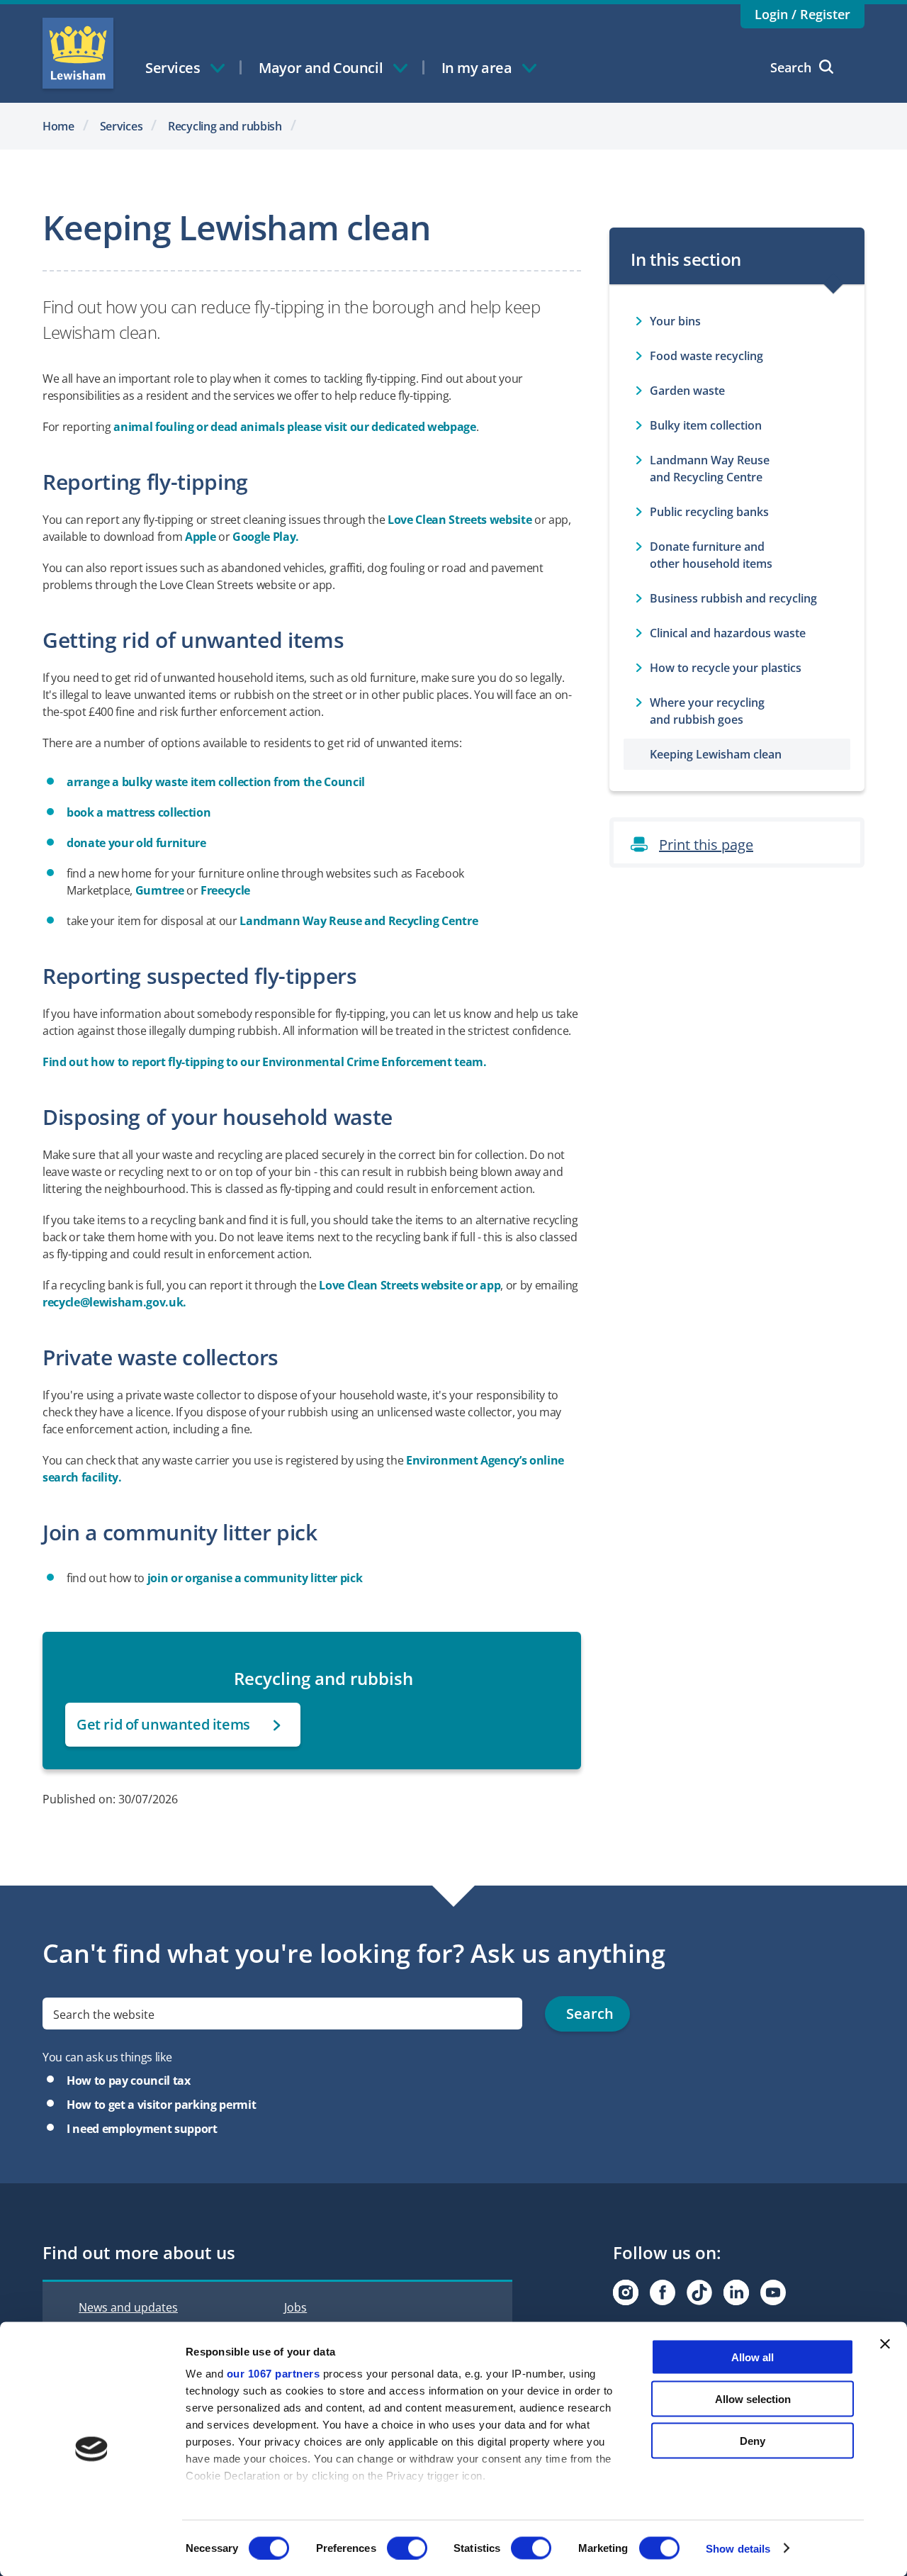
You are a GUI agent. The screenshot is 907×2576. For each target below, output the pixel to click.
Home (58, 126)
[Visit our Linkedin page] (736, 2292)
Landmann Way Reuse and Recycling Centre (360, 921)
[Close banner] (885, 2344)
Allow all (753, 2357)
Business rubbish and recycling (733, 598)
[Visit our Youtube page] (773, 2292)
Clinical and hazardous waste (728, 633)
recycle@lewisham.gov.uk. (114, 1302)
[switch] (407, 2548)
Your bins (675, 321)
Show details (738, 2548)
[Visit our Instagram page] (626, 2292)
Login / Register (802, 14)
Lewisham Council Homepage (78, 53)
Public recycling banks (709, 512)
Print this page (706, 845)
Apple (202, 537)
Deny (753, 2440)
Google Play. (266, 537)
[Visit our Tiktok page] (699, 2292)
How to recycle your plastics (726, 668)
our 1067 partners (274, 2374)
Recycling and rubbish (225, 126)
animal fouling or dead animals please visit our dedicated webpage (294, 427)
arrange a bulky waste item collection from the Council (216, 782)
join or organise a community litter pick (255, 1578)
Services (122, 126)
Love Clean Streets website (460, 520)
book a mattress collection (139, 812)
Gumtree (161, 890)
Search (791, 67)
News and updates (128, 2307)
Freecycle (225, 890)
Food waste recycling (706, 356)
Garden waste (687, 391)
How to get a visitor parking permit (161, 2105)
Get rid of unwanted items (163, 1724)
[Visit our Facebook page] (663, 2292)
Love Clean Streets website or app (410, 1285)
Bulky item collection (706, 425)
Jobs (295, 2307)
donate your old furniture (136, 843)
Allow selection (753, 2398)
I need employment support (142, 2129)
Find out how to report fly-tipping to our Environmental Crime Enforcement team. (265, 1062)
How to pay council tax (129, 2081)
